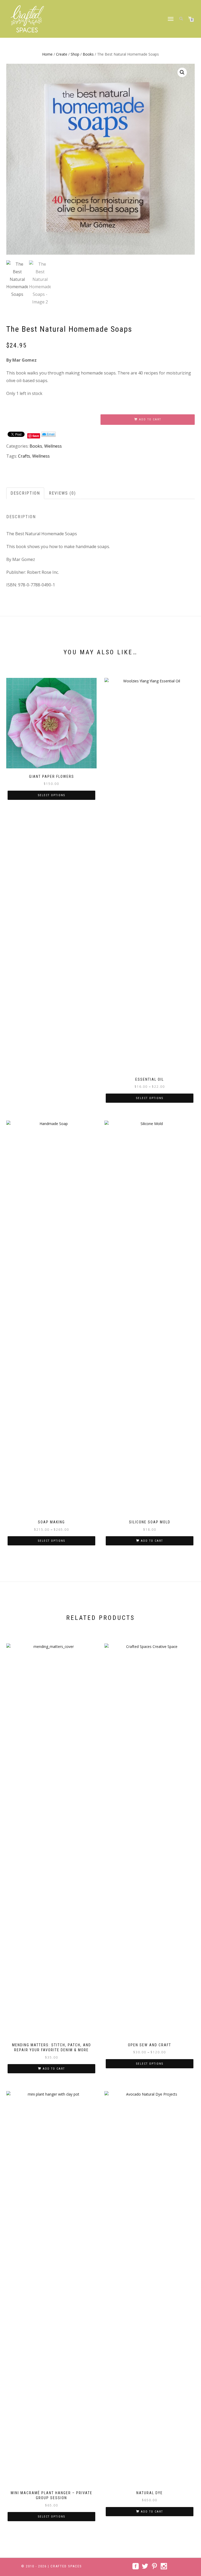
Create (62, 54)
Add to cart (150, 419)
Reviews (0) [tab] (62, 493)
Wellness (53, 446)
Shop (75, 54)
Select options (52, 795)
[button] (182, 72)
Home (47, 54)
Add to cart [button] (152, 1541)
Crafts (24, 456)
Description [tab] (25, 493)
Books (88, 54)
